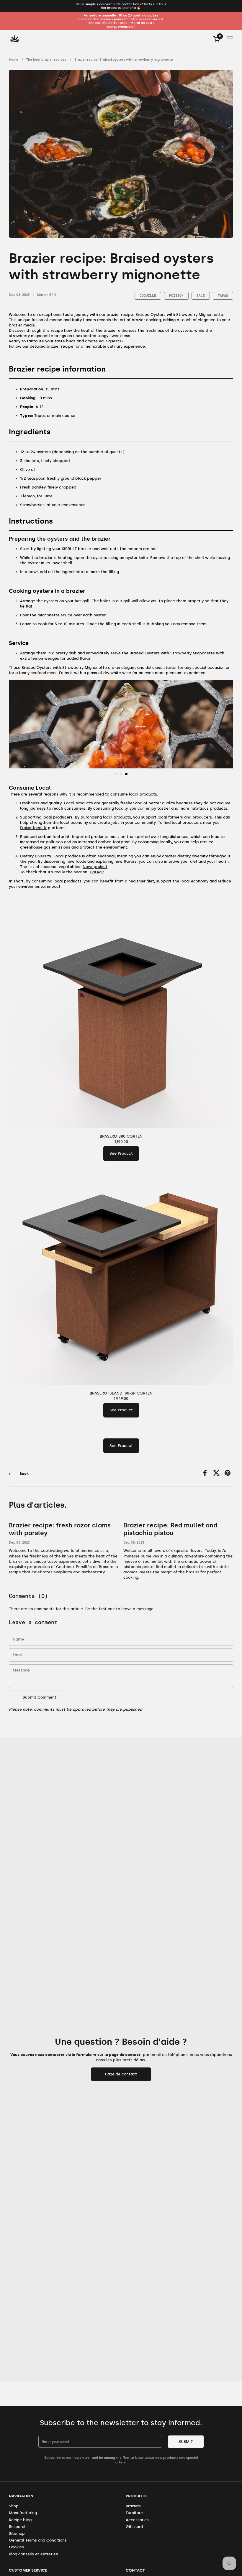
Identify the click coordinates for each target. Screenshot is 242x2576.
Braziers (133, 2506)
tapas (223, 296)
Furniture (134, 2513)
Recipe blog (20, 2520)
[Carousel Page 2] (121, 774)
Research (18, 2527)
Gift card (134, 2527)
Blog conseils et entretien (33, 2554)
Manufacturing (23, 2513)
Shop (14, 2506)
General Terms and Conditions (38, 2540)
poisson (176, 296)
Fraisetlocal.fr (33, 828)
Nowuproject (95, 867)
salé (201, 296)
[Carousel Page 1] (116, 774)
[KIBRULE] (15, 39)
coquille (148, 296)
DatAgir (97, 872)
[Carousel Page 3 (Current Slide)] (126, 774)
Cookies (16, 2547)
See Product (121, 1153)
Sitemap (17, 2533)
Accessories (137, 2520)
